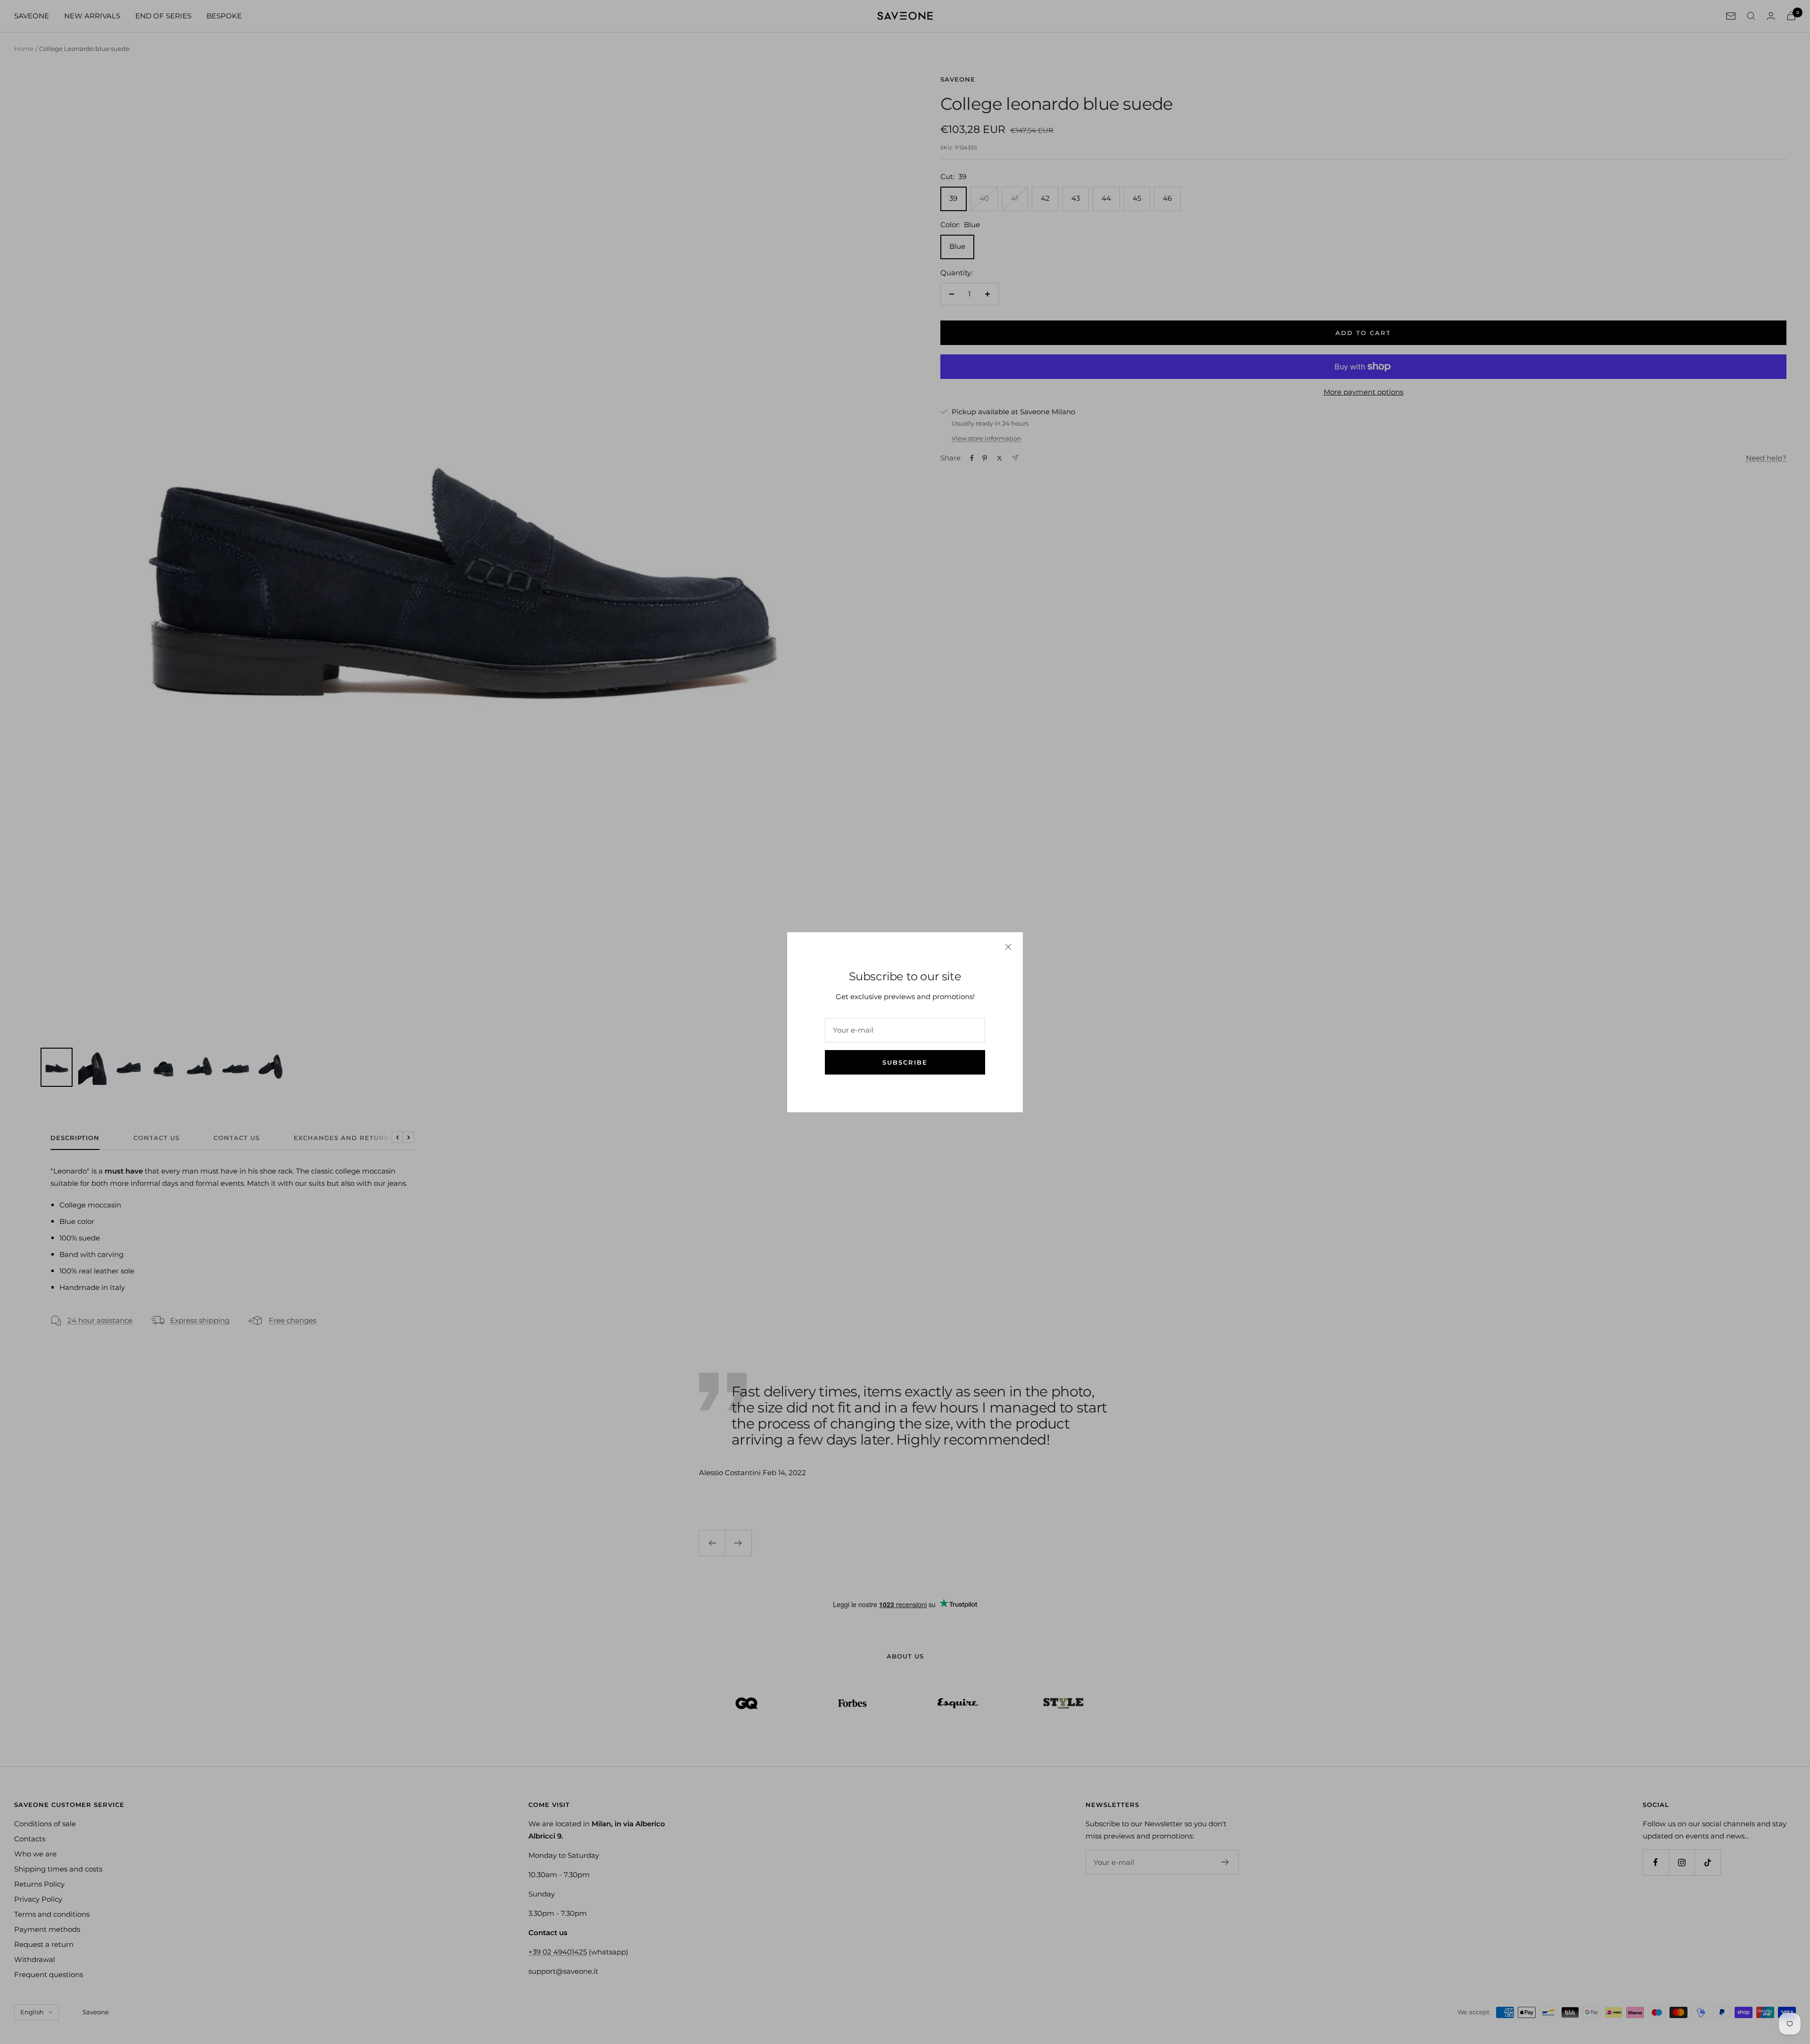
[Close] (1008, 947)
